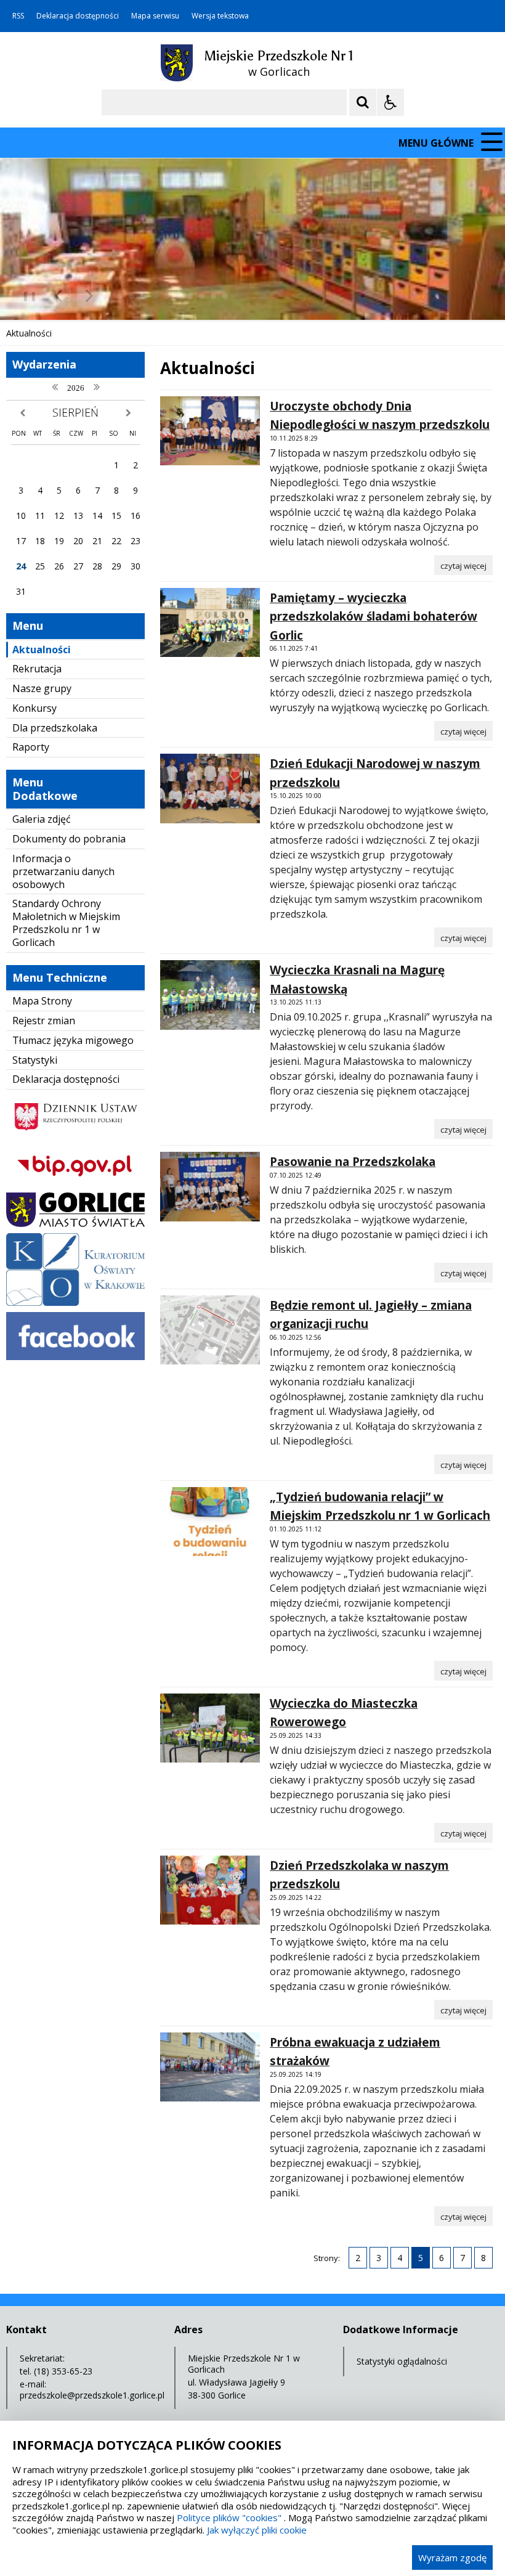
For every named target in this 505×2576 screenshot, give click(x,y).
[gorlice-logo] (75, 1224)
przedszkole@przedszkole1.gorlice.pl (92, 2395)
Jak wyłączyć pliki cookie (257, 2530)
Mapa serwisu (155, 16)
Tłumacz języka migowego (73, 1040)
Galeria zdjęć (42, 819)
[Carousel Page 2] (131, 296)
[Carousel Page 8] (202, 296)
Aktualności (42, 650)
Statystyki (35, 1060)
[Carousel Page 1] (120, 296)
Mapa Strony (42, 1001)
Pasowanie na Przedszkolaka (353, 1162)
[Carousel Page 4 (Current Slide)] (155, 296)
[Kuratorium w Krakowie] (75, 1302)
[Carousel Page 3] (143, 296)
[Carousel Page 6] (178, 296)
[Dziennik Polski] (75, 1135)
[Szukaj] (363, 102)
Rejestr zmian (44, 1021)
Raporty (31, 747)
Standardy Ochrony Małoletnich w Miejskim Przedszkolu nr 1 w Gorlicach (66, 923)
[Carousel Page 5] (167, 296)
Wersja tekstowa (220, 16)
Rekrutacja (37, 669)
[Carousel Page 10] (225, 296)
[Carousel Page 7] (190, 296)
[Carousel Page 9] (213, 296)
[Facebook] (75, 1357)
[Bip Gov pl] (75, 1183)
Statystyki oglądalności (402, 2361)
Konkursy (34, 708)
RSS (18, 16)
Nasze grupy (42, 688)
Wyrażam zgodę (452, 2558)
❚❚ (25, 296)
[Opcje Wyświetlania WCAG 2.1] (390, 102)
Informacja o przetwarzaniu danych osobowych (63, 871)
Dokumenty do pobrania (69, 839)
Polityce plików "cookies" (229, 2517)
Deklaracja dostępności (78, 16)
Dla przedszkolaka (55, 728)
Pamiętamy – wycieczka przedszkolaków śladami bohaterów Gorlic (374, 617)
